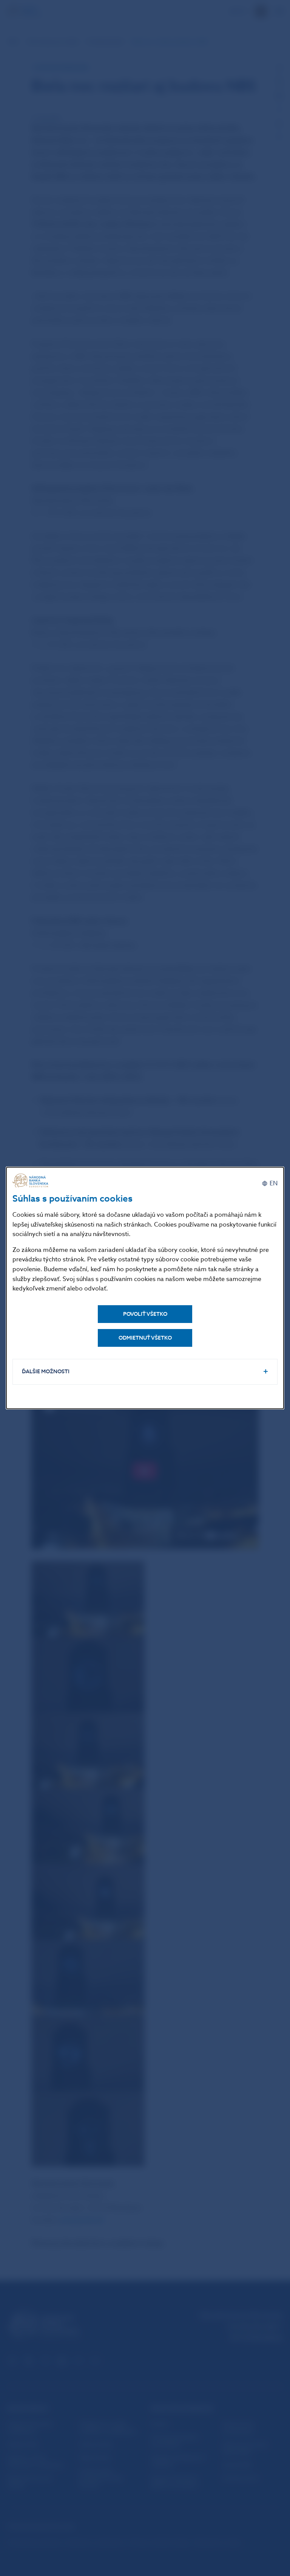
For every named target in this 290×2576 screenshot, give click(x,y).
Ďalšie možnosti (46, 1372)
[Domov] (31, 1181)
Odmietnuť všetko (145, 1338)
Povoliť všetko (145, 1314)
